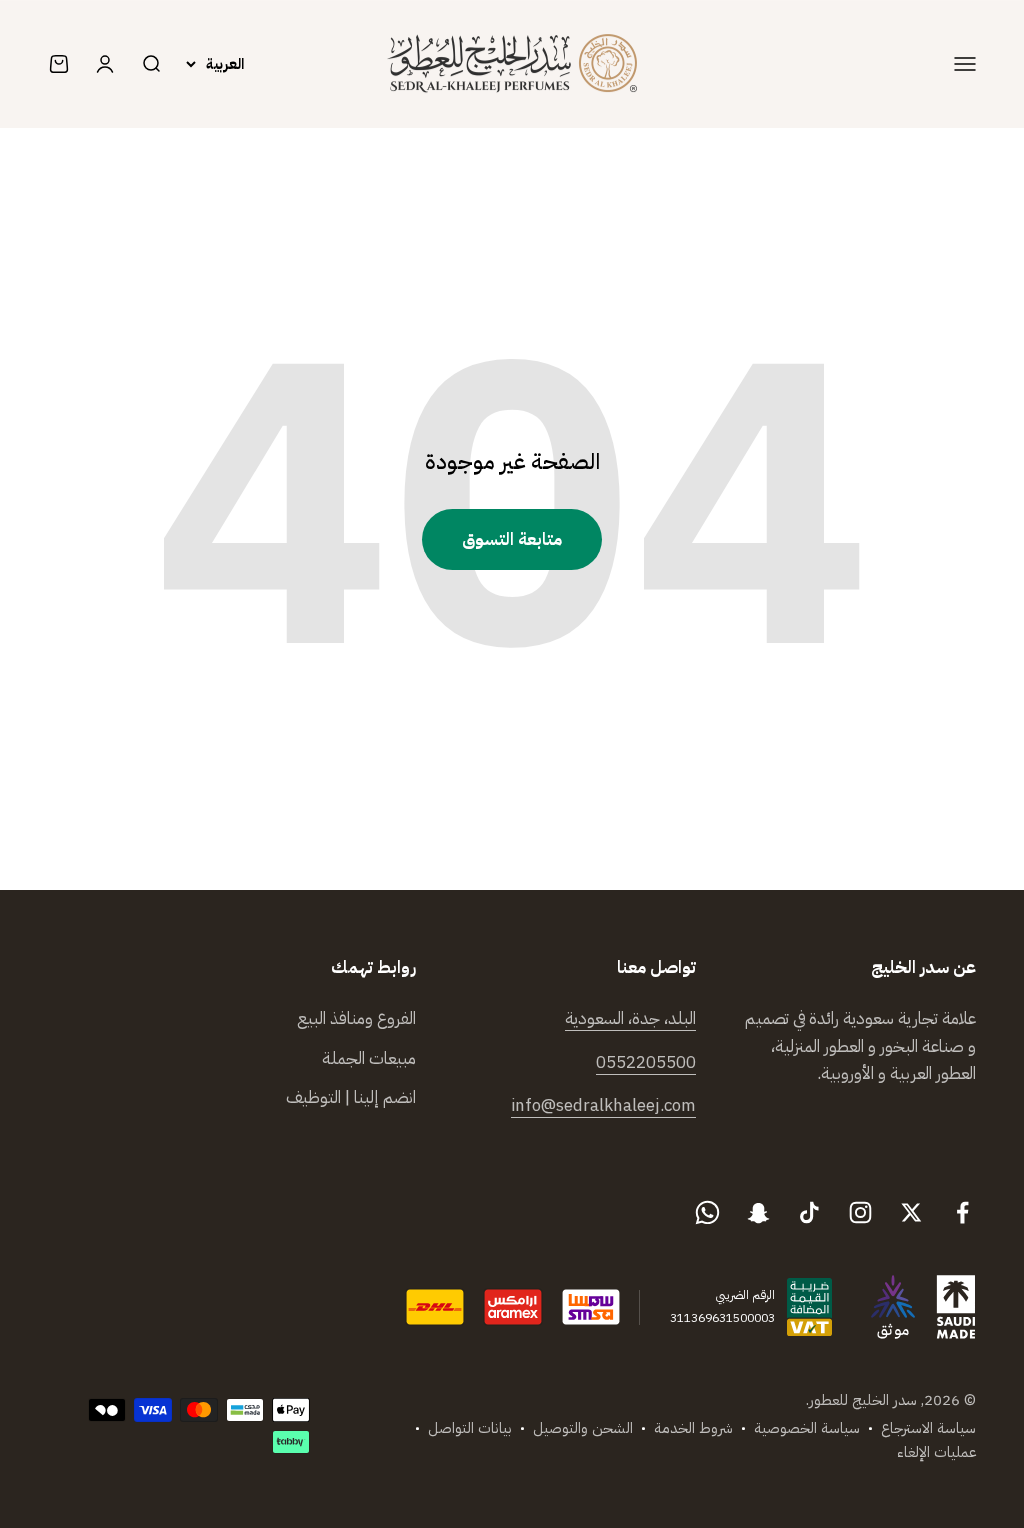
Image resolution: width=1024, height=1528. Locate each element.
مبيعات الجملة (369, 1058)
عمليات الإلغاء (936, 1452)
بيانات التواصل (470, 1428)
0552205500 (646, 1062)
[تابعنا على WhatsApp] (707, 1212)
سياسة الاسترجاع (928, 1428)
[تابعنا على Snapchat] (758, 1212)
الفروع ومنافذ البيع (356, 1018)
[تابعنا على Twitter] (911, 1212)
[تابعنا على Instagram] (860, 1212)
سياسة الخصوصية (807, 1428)
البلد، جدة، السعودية (630, 1018)
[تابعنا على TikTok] (809, 1212)
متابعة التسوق (512, 539)
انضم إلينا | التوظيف (351, 1097)
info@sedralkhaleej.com (603, 1105)
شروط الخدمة (693, 1428)
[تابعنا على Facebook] (962, 1212)
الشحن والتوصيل (583, 1428)
